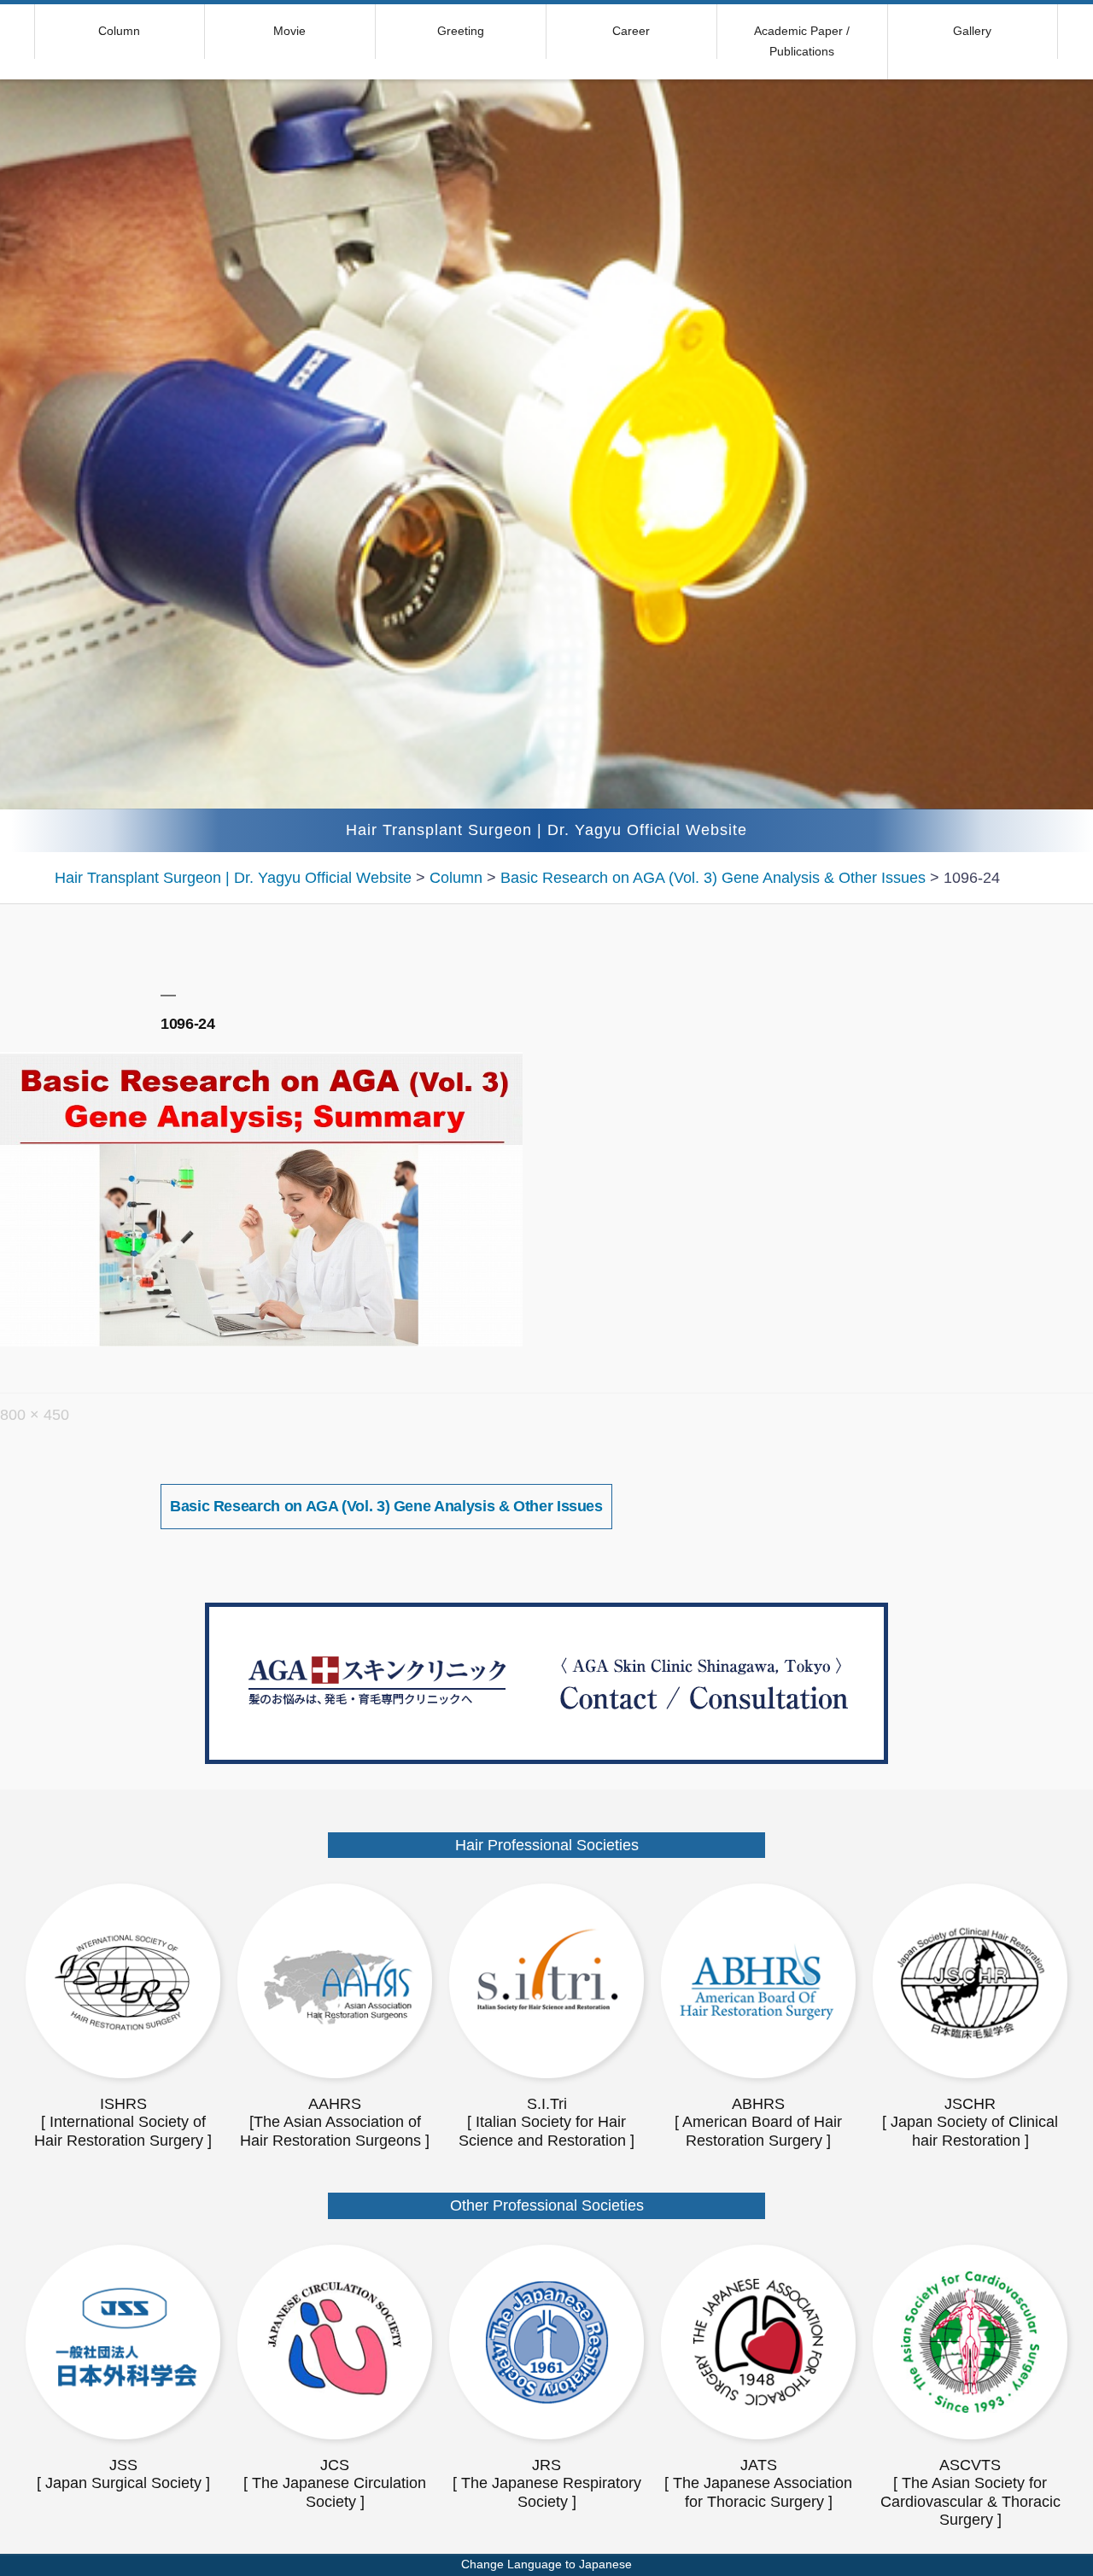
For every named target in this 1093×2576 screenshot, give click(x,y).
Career (631, 31)
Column (119, 31)
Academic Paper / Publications (802, 41)
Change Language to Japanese (546, 2564)
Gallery (972, 31)
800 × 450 (35, 1415)
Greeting (461, 31)
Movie (289, 31)
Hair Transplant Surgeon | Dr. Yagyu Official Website (546, 830)
